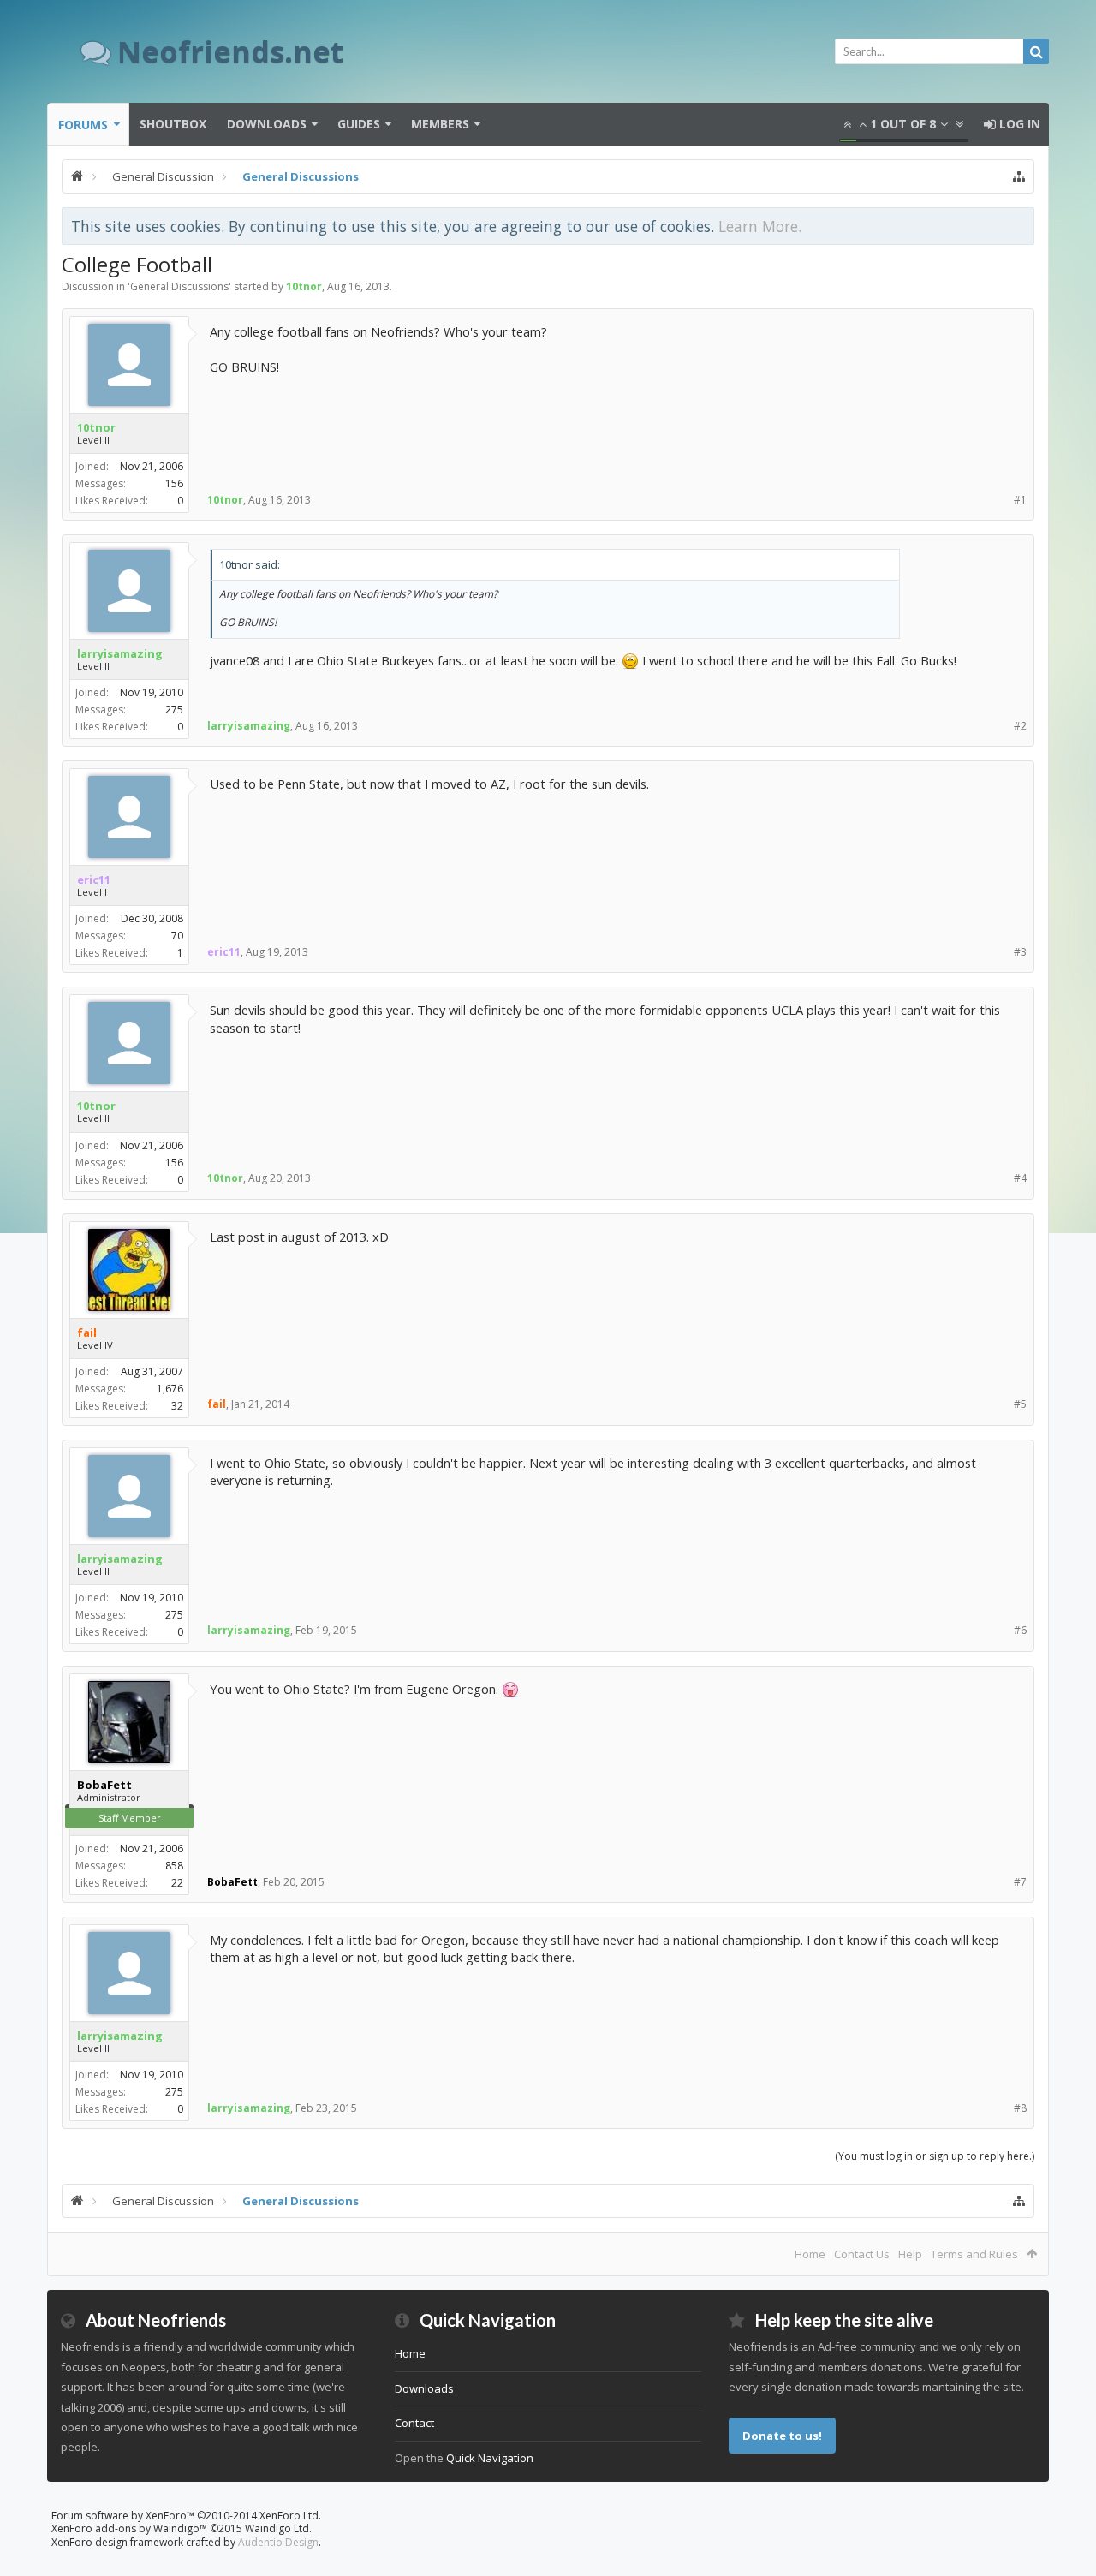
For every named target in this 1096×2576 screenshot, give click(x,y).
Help (910, 2254)
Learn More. (760, 226)
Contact (414, 2423)
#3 (1020, 952)
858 (174, 1866)
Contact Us (862, 2254)
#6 (1020, 1630)
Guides (359, 124)
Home (810, 2254)
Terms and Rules (974, 2254)
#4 (1020, 1178)
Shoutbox (173, 124)
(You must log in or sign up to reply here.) (935, 2156)
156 (174, 483)
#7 (1020, 1882)
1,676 (170, 1389)
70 (177, 936)
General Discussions (179, 286)
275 (174, 710)
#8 (1020, 2108)
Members (440, 124)
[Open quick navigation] (1019, 176)
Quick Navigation (490, 2458)
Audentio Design (278, 2542)
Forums (83, 125)
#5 (1020, 1404)
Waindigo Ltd (277, 2528)
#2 (1020, 726)
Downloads (267, 124)
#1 (1020, 500)
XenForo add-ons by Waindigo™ (129, 2528)
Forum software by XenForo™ (186, 2516)
